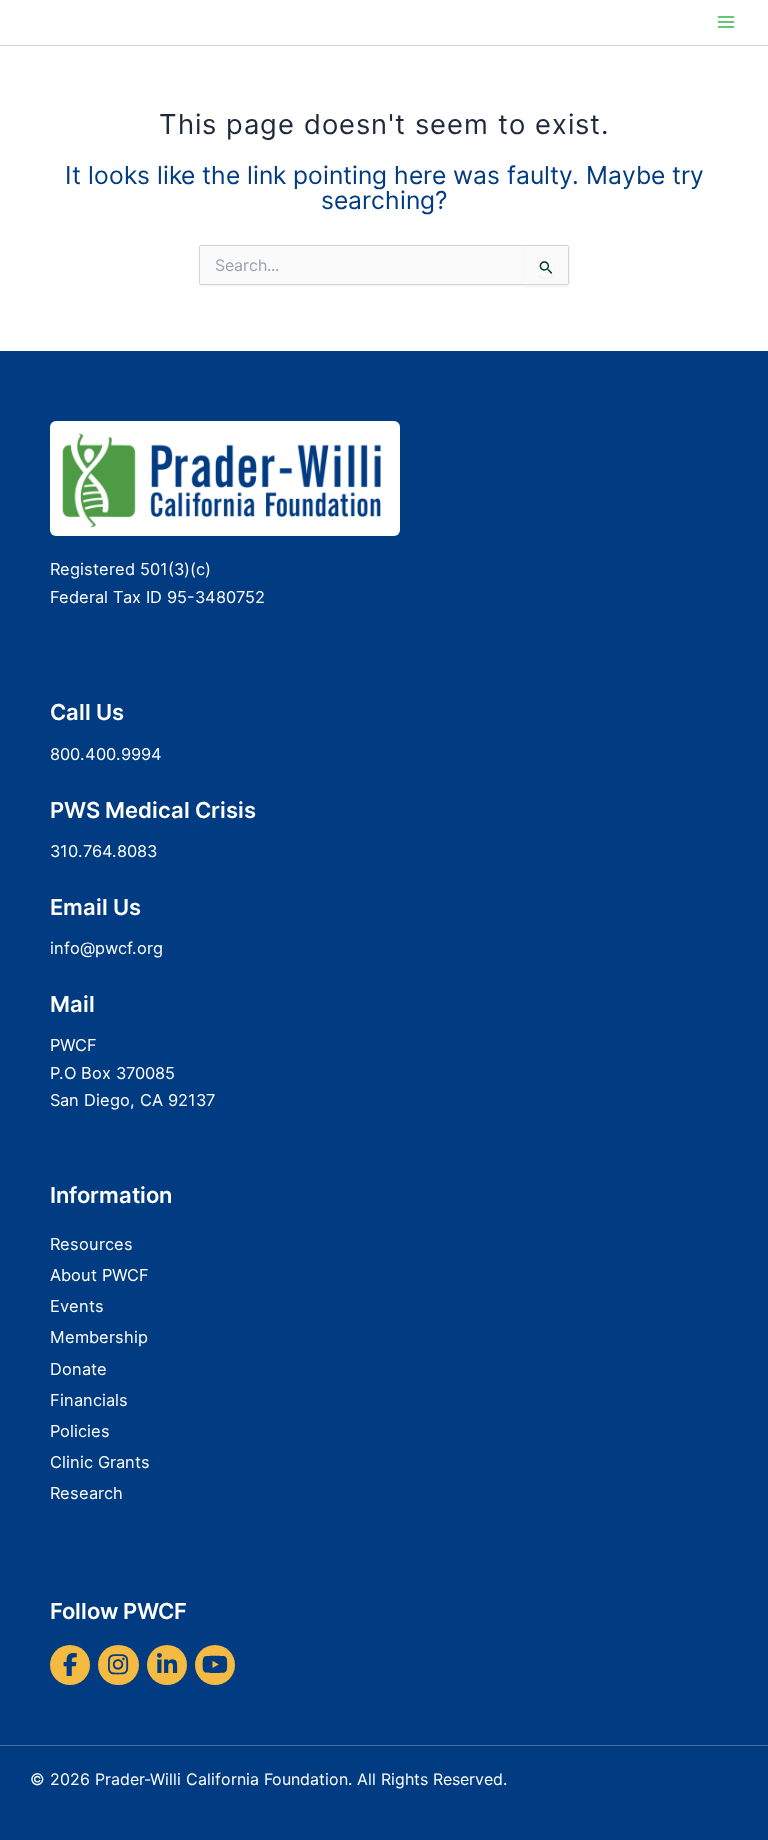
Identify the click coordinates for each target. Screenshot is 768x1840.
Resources (91, 1244)
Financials (89, 1400)
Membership (99, 1337)
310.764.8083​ (103, 851)
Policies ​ (82, 1431)
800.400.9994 (106, 754)
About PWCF (99, 1275)
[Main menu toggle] (725, 22)
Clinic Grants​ (100, 1462)
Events (77, 1306)
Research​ (86, 1493)
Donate (78, 1369)
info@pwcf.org (106, 948)
